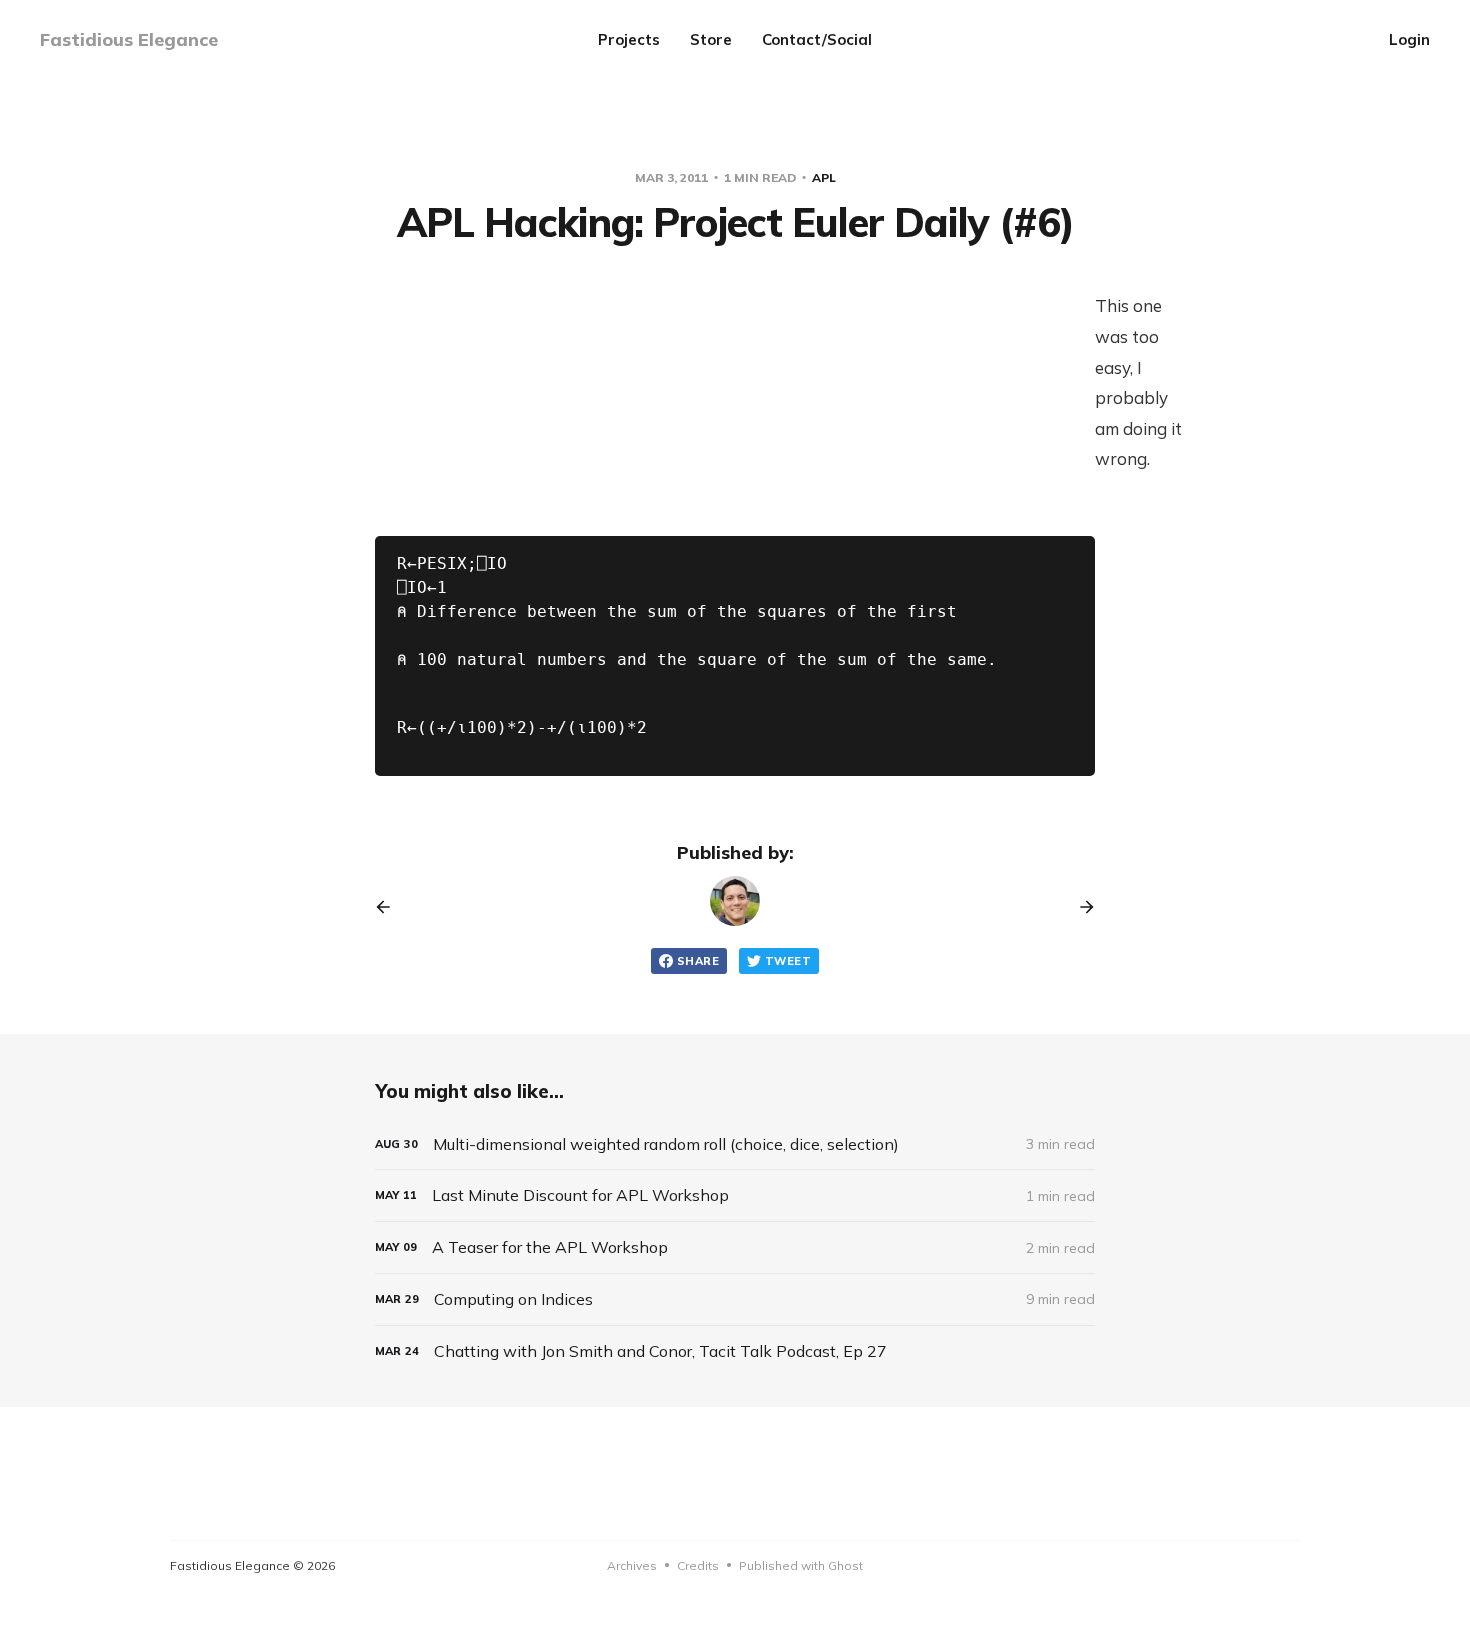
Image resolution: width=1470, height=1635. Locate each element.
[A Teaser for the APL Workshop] (735, 1247)
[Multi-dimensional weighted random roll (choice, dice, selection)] (735, 1144)
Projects (629, 39)
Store (711, 39)
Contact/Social (817, 39)
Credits (698, 1565)
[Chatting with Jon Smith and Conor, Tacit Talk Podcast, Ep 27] (735, 1351)
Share (698, 961)
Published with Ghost (801, 1565)
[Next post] (1080, 907)
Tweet (788, 961)
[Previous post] (390, 907)
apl (824, 177)
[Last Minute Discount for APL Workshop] (735, 1195)
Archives (632, 1565)
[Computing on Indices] (735, 1299)
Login (1409, 39)
